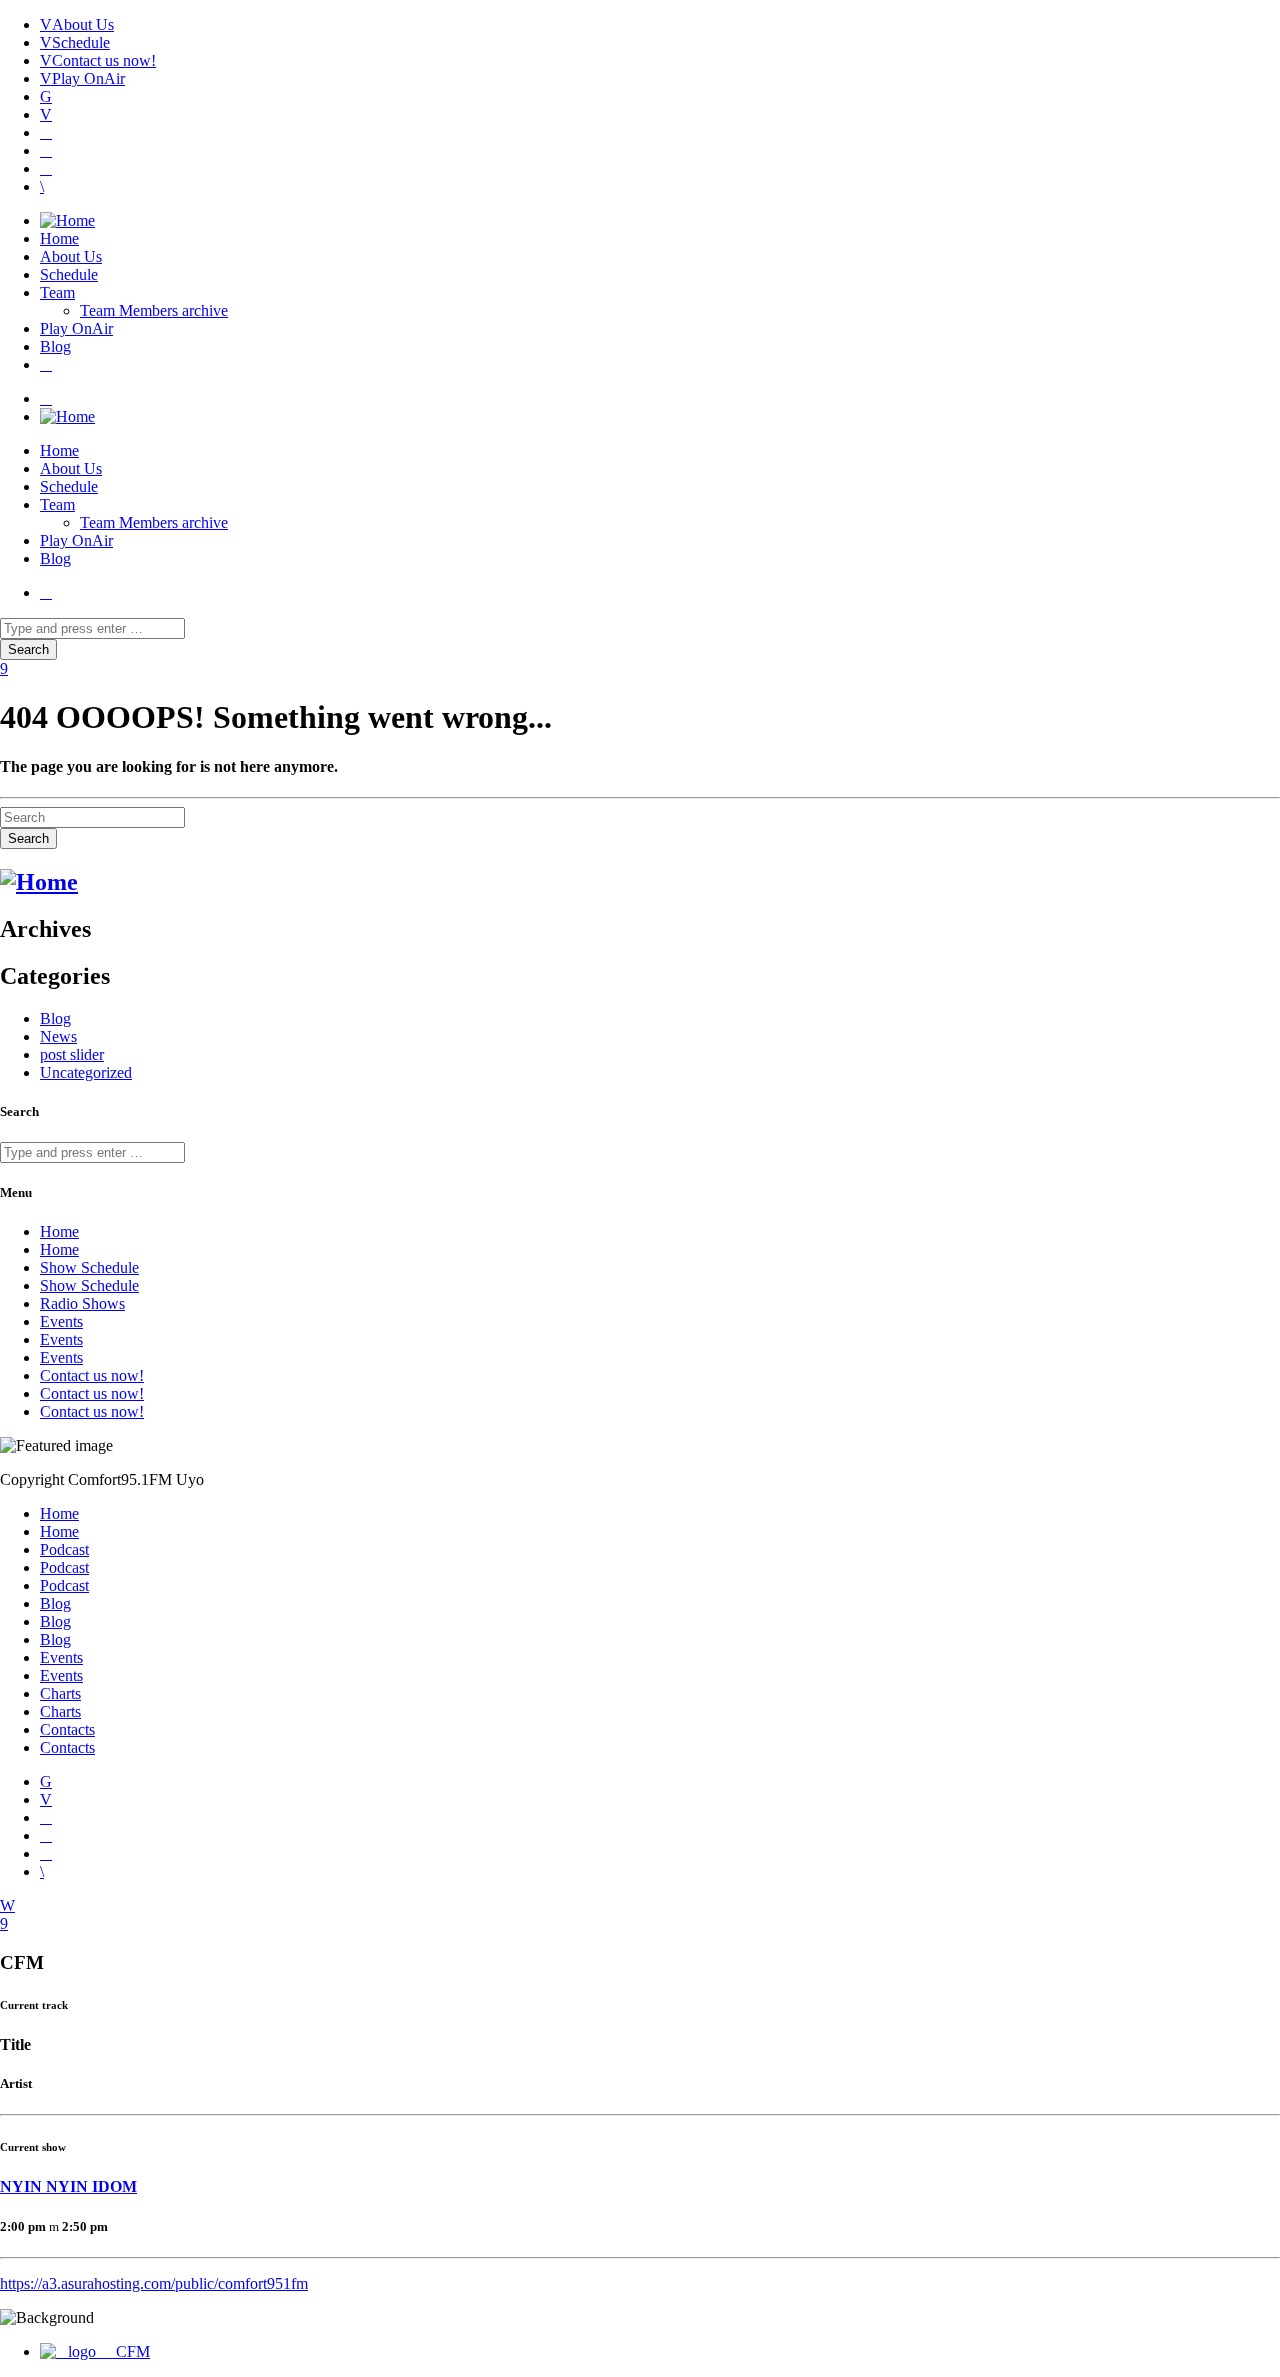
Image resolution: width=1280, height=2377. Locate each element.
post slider (72, 1054)
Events (61, 1321)
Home (59, 238)
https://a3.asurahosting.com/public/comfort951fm (154, 2283)
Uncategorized (86, 1072)
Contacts (67, 1729)
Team (57, 292)
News (58, 1036)
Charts (60, 1693)
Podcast (64, 1549)
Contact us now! (104, 60)
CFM (131, 2351)
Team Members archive (154, 310)
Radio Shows (82, 1303)
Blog (55, 346)
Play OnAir (88, 78)
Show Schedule (89, 1267)
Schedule (81, 42)
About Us (83, 24)
